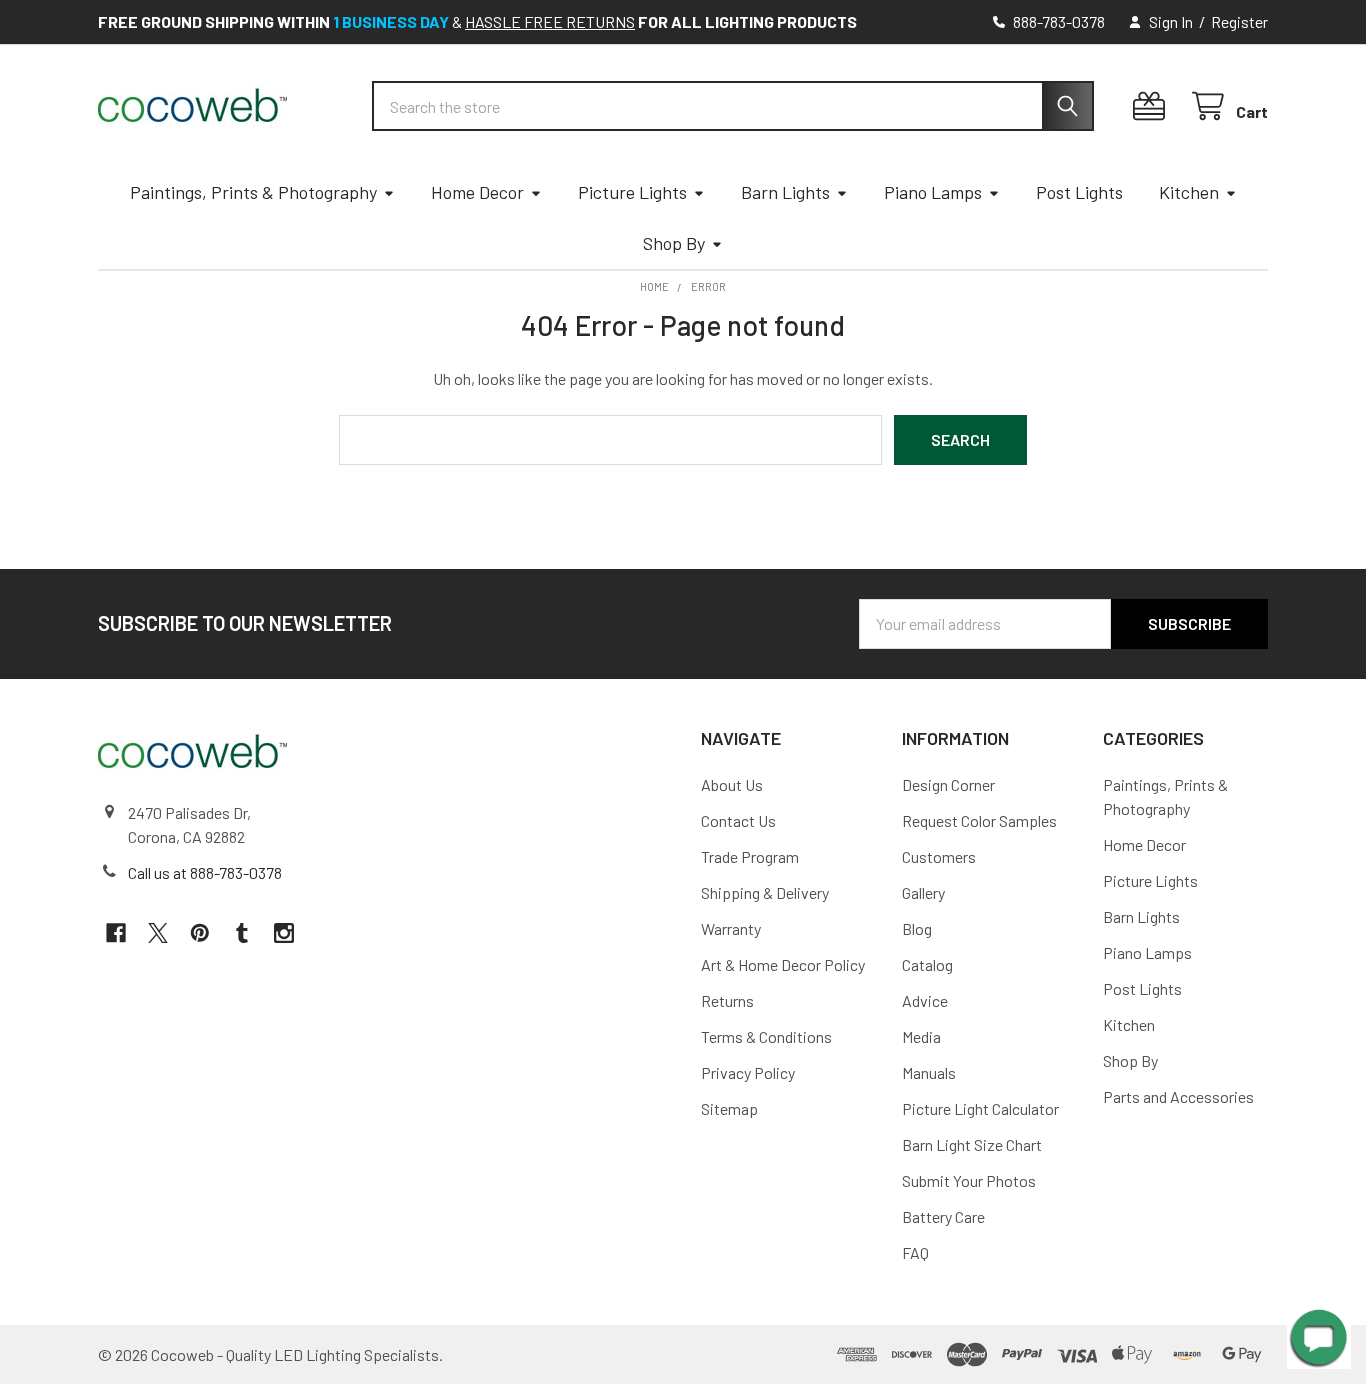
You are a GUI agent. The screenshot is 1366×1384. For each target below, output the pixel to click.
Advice (925, 1000)
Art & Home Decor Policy (783, 964)
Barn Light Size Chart (972, 1144)
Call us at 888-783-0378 (205, 872)
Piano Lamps (933, 192)
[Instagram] (284, 933)
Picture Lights (632, 192)
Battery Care (943, 1216)
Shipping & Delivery (765, 892)
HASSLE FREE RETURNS (550, 21)
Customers (939, 856)
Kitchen (1189, 192)
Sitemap (729, 1108)
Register (1239, 21)
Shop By (674, 243)
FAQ (915, 1252)
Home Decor (477, 192)
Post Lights (1079, 192)
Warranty (731, 928)
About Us (732, 784)
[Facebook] (116, 933)
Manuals (929, 1072)
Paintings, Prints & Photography (253, 192)
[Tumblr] (242, 933)
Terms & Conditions (766, 1036)
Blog (917, 928)
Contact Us (738, 820)
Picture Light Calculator (980, 1108)
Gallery (923, 892)
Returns (727, 1000)
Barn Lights (785, 192)
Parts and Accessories (1178, 1096)
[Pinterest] (200, 933)
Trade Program (750, 856)
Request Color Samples (979, 820)
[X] (158, 933)
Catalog (927, 964)
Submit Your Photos (969, 1180)
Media (921, 1036)
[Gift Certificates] (1153, 106)
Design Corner (948, 784)
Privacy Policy (748, 1072)
